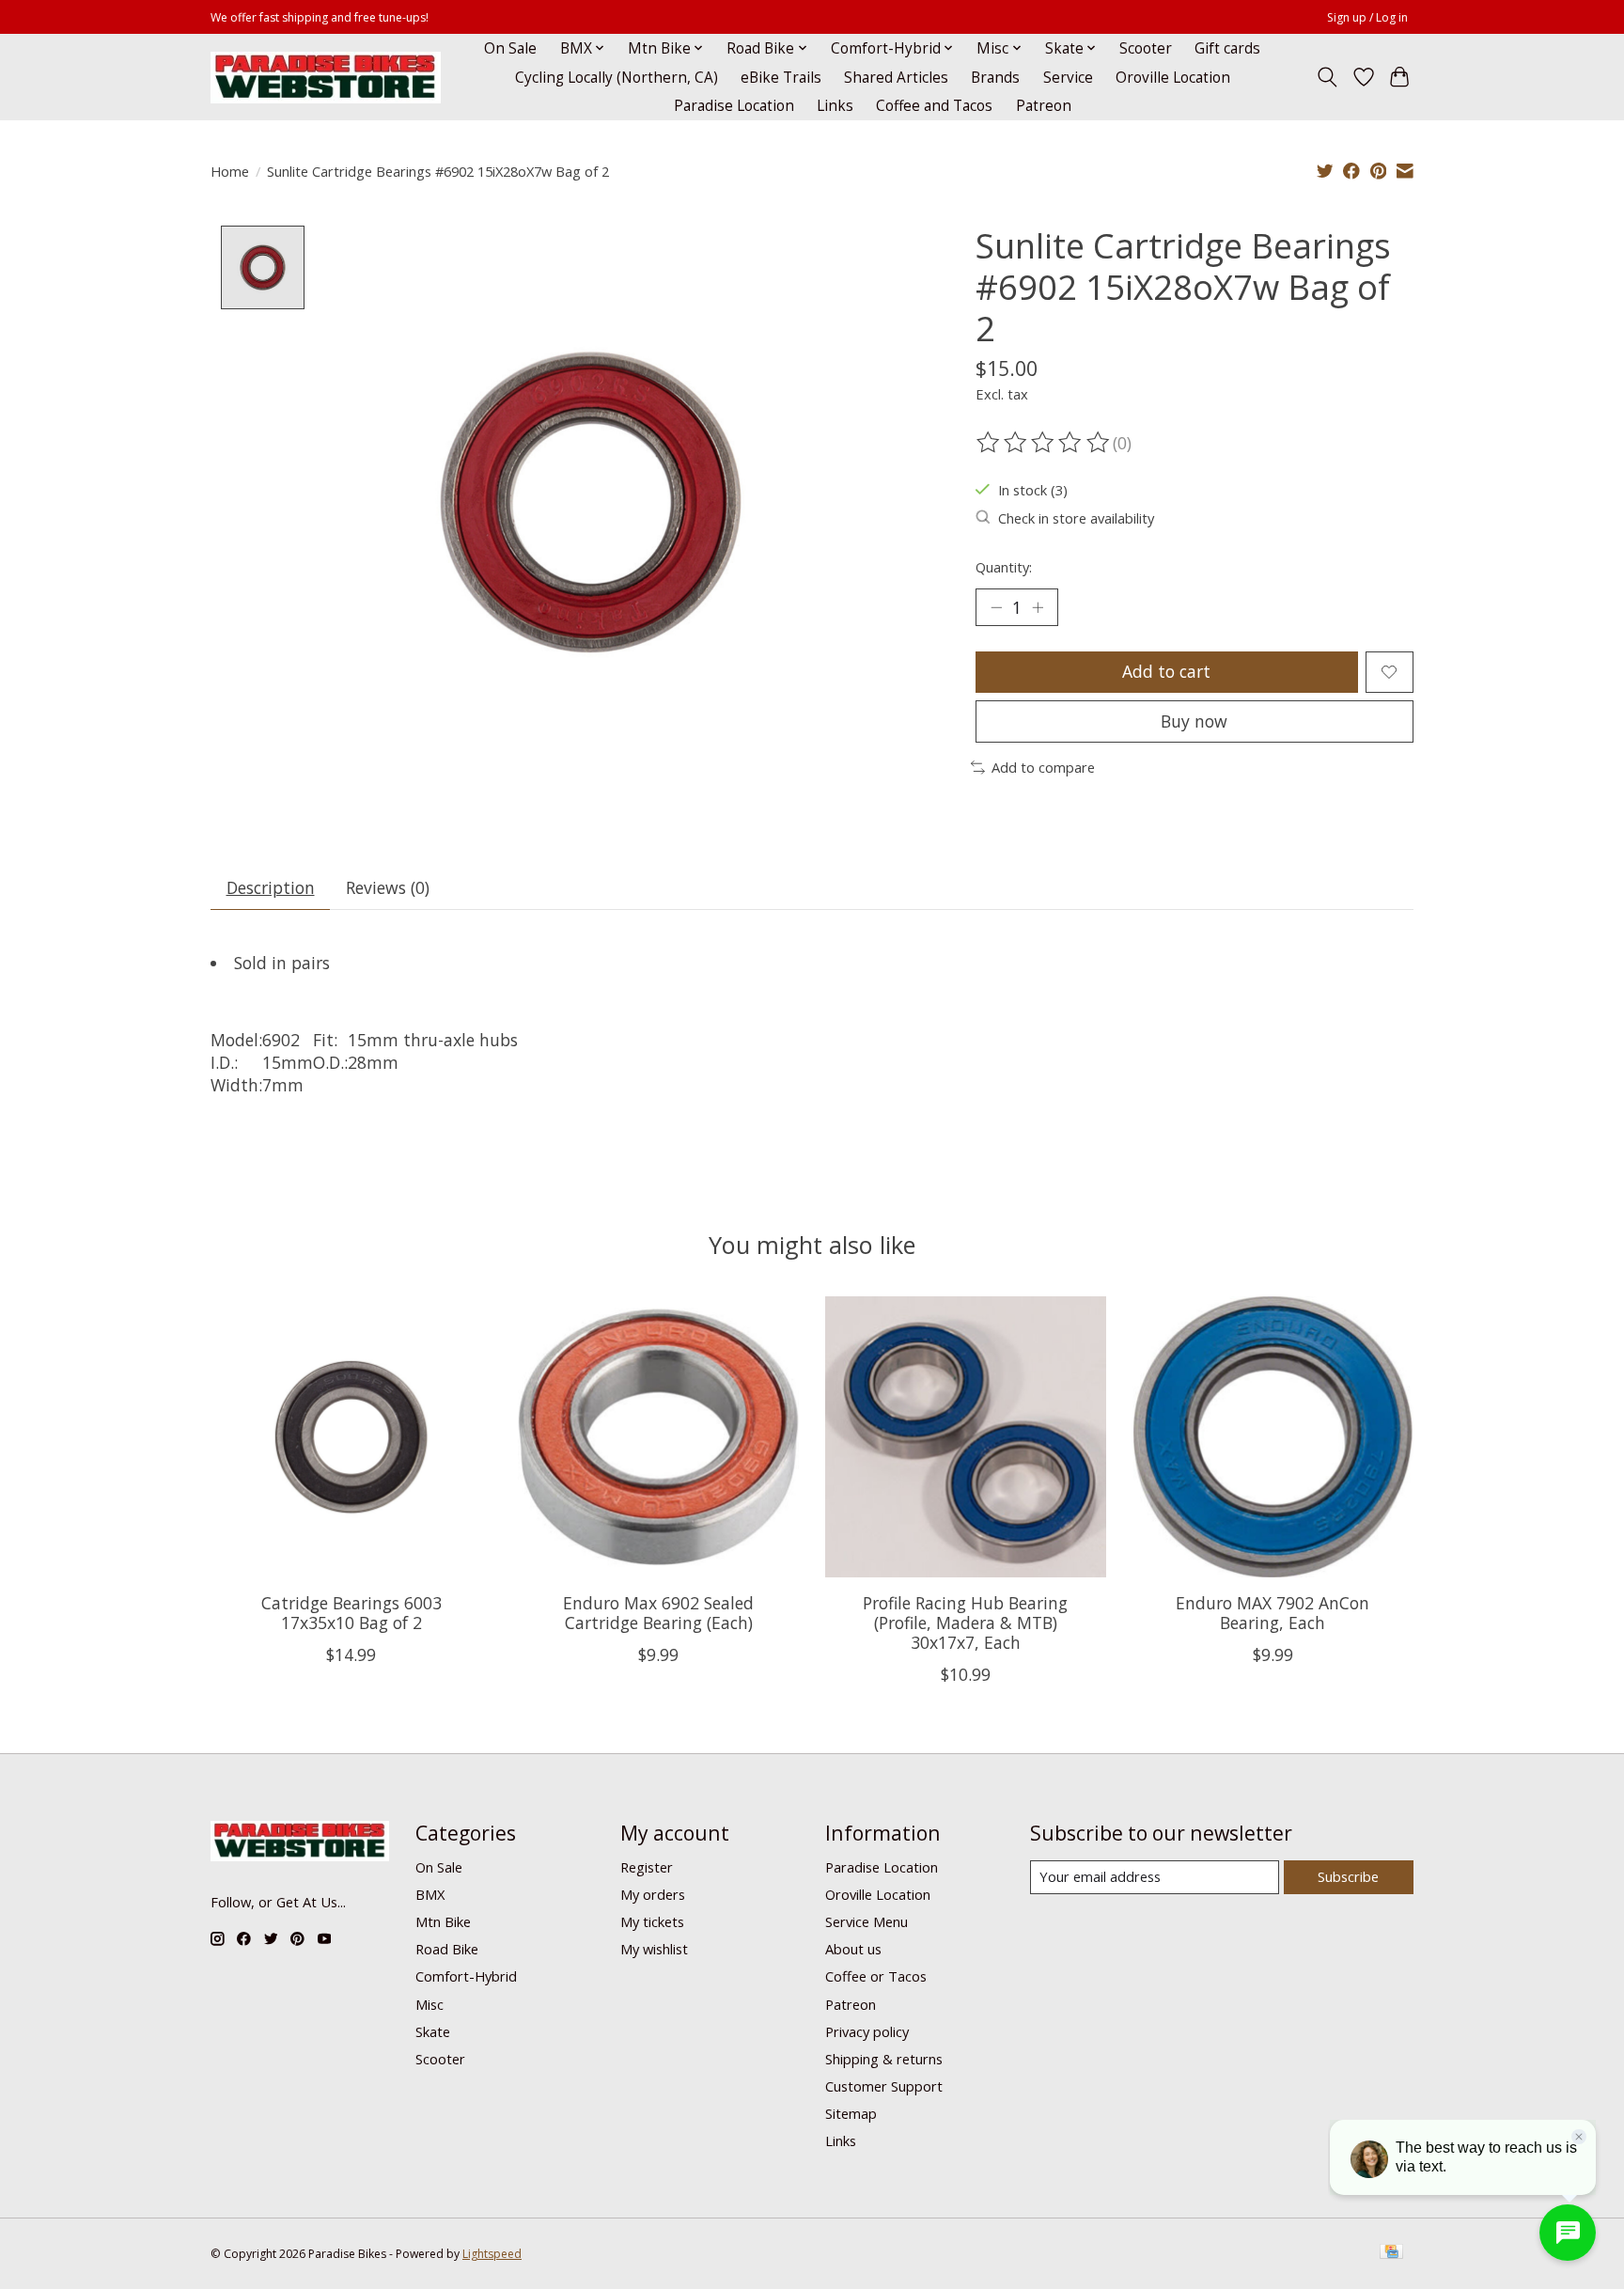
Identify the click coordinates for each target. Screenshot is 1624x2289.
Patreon (1044, 106)
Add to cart (1166, 671)
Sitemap (851, 2113)
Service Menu (867, 1921)
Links (835, 106)
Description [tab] (271, 887)
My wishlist (654, 1949)
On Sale (510, 48)
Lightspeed (492, 2254)
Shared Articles (896, 78)
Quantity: (1004, 567)
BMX (430, 1894)
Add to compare (1043, 767)
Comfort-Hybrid (466, 1976)
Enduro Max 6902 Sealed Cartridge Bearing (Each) (658, 1613)
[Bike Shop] (326, 78)
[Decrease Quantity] (996, 607)
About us (853, 1949)
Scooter (1146, 48)
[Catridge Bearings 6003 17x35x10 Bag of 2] (351, 1437)
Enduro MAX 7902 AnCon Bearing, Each (1273, 1613)
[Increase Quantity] (1038, 607)
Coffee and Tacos (934, 106)
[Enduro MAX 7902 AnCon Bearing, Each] (1273, 1437)
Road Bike (447, 1949)
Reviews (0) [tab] (388, 887)
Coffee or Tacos (876, 1976)
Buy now (1194, 721)
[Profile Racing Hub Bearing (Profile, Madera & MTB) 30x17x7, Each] (966, 1437)
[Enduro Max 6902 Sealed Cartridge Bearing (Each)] (658, 1437)
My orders (653, 1894)
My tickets (652, 1921)
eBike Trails (781, 78)
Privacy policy (867, 2031)
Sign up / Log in (1367, 17)
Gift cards (1227, 48)
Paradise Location (734, 106)
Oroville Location (1173, 78)
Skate (433, 2031)
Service (1068, 78)
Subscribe (1348, 1876)
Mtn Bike (443, 1921)
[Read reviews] (1044, 443)
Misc (429, 2004)
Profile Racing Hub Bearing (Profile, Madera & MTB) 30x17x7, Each (965, 1623)
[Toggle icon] (1327, 77)
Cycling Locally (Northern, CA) (617, 78)
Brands (995, 78)
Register (647, 1867)
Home (230, 171)
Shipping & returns (884, 2059)
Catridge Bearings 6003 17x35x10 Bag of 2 (351, 1613)
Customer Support (884, 2086)
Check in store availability (1076, 518)
